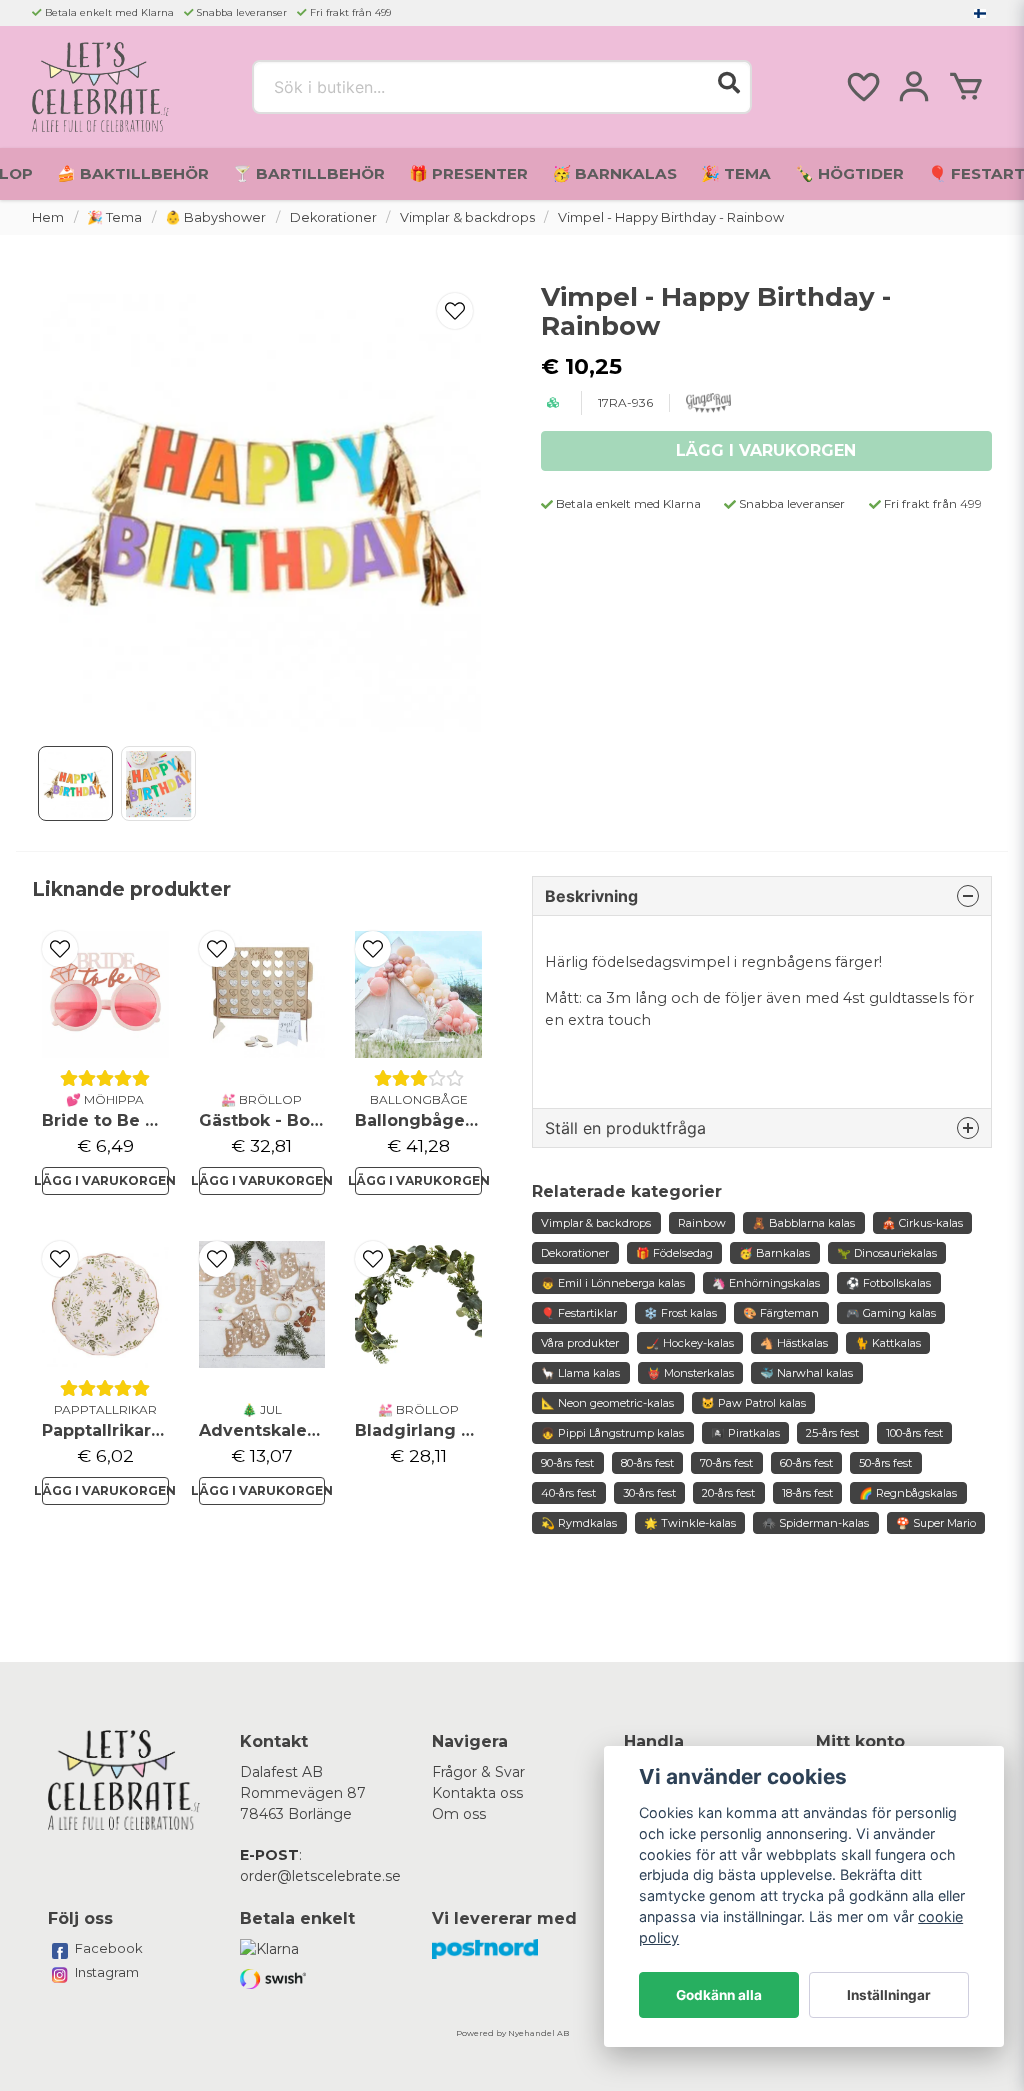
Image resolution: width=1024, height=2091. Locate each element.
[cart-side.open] (966, 87)
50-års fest (885, 1463)
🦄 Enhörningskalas (766, 1283)
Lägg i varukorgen (105, 1180)
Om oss (459, 1814)
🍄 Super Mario (936, 1523)
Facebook (109, 1948)
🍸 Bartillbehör (309, 173)
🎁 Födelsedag (674, 1253)
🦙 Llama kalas (580, 1373)
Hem (48, 217)
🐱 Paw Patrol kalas (753, 1403)
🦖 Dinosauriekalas (887, 1253)
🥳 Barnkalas (614, 173)
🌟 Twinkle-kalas (690, 1523)
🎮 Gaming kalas (891, 1313)
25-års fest (832, 1433)
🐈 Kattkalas (888, 1343)
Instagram (107, 1972)
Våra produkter (580, 1343)
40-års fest (568, 1493)
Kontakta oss (477, 1793)
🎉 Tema (736, 173)
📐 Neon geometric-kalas (607, 1403)
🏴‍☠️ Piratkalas (745, 1433)
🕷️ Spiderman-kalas (815, 1523)
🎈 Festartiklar (579, 1313)
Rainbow (702, 1223)
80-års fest (647, 1463)
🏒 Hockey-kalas (690, 1343)
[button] (980, 13)
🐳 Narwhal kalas (806, 1373)
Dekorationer (333, 217)
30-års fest (649, 1493)
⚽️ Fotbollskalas (888, 1283)
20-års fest (728, 1493)
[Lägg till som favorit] (862, 87)
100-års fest (914, 1433)
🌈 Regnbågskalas (908, 1493)
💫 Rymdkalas (579, 1523)
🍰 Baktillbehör (133, 173)
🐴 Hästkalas (794, 1343)
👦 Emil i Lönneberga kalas (613, 1283)
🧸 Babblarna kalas (803, 1223)
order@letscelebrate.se (320, 1876)
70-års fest (726, 1463)
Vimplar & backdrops (467, 217)
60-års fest (806, 1463)
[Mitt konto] (914, 87)
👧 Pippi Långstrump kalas (612, 1433)
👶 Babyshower (215, 217)
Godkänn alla (719, 1995)
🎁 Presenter (468, 173)
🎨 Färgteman (781, 1313)
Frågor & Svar (478, 1772)
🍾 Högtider (849, 173)
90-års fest (567, 1463)
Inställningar (889, 1995)
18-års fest (807, 1493)
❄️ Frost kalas (680, 1313)
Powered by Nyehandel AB (512, 2033)
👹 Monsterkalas (690, 1373)
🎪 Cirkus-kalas (922, 1223)
